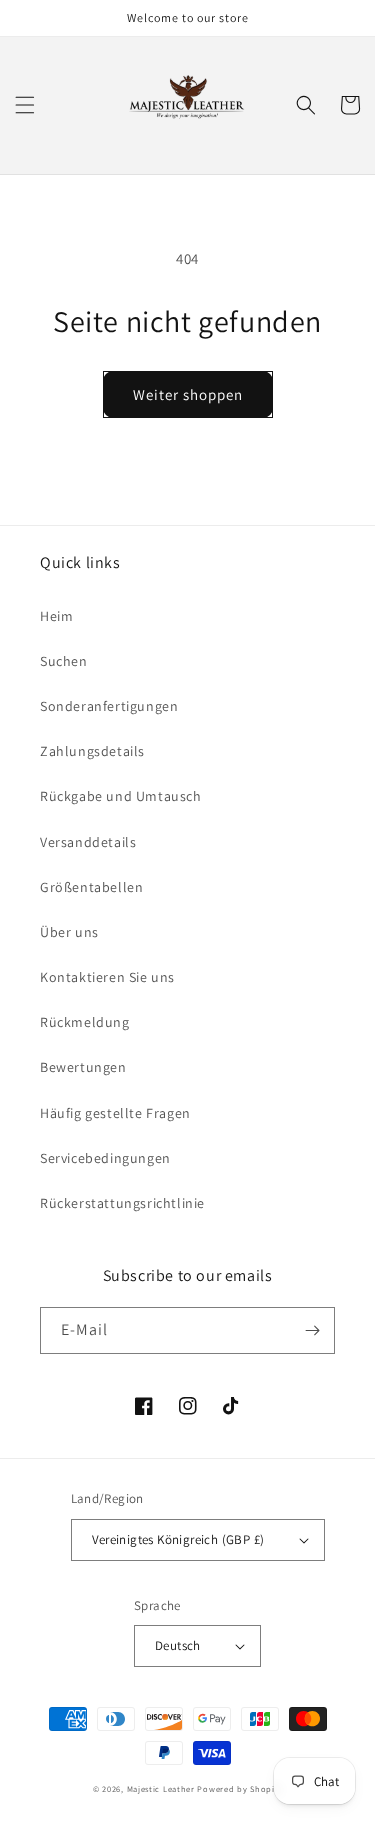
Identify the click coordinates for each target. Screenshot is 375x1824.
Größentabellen (91, 887)
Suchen (64, 661)
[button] (25, 105)
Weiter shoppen (188, 394)
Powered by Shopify (239, 1788)
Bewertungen (83, 1067)
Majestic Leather (161, 1788)
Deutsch (178, 1645)
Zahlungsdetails (92, 751)
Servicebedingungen (105, 1158)
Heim (56, 616)
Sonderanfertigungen (109, 706)
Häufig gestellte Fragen (115, 1113)
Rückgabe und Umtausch (121, 796)
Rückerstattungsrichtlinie (122, 1203)
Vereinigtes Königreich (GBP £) (178, 1539)
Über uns (69, 932)
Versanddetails (88, 842)
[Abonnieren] (312, 1330)
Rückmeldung (85, 1022)
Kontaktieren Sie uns (107, 977)
